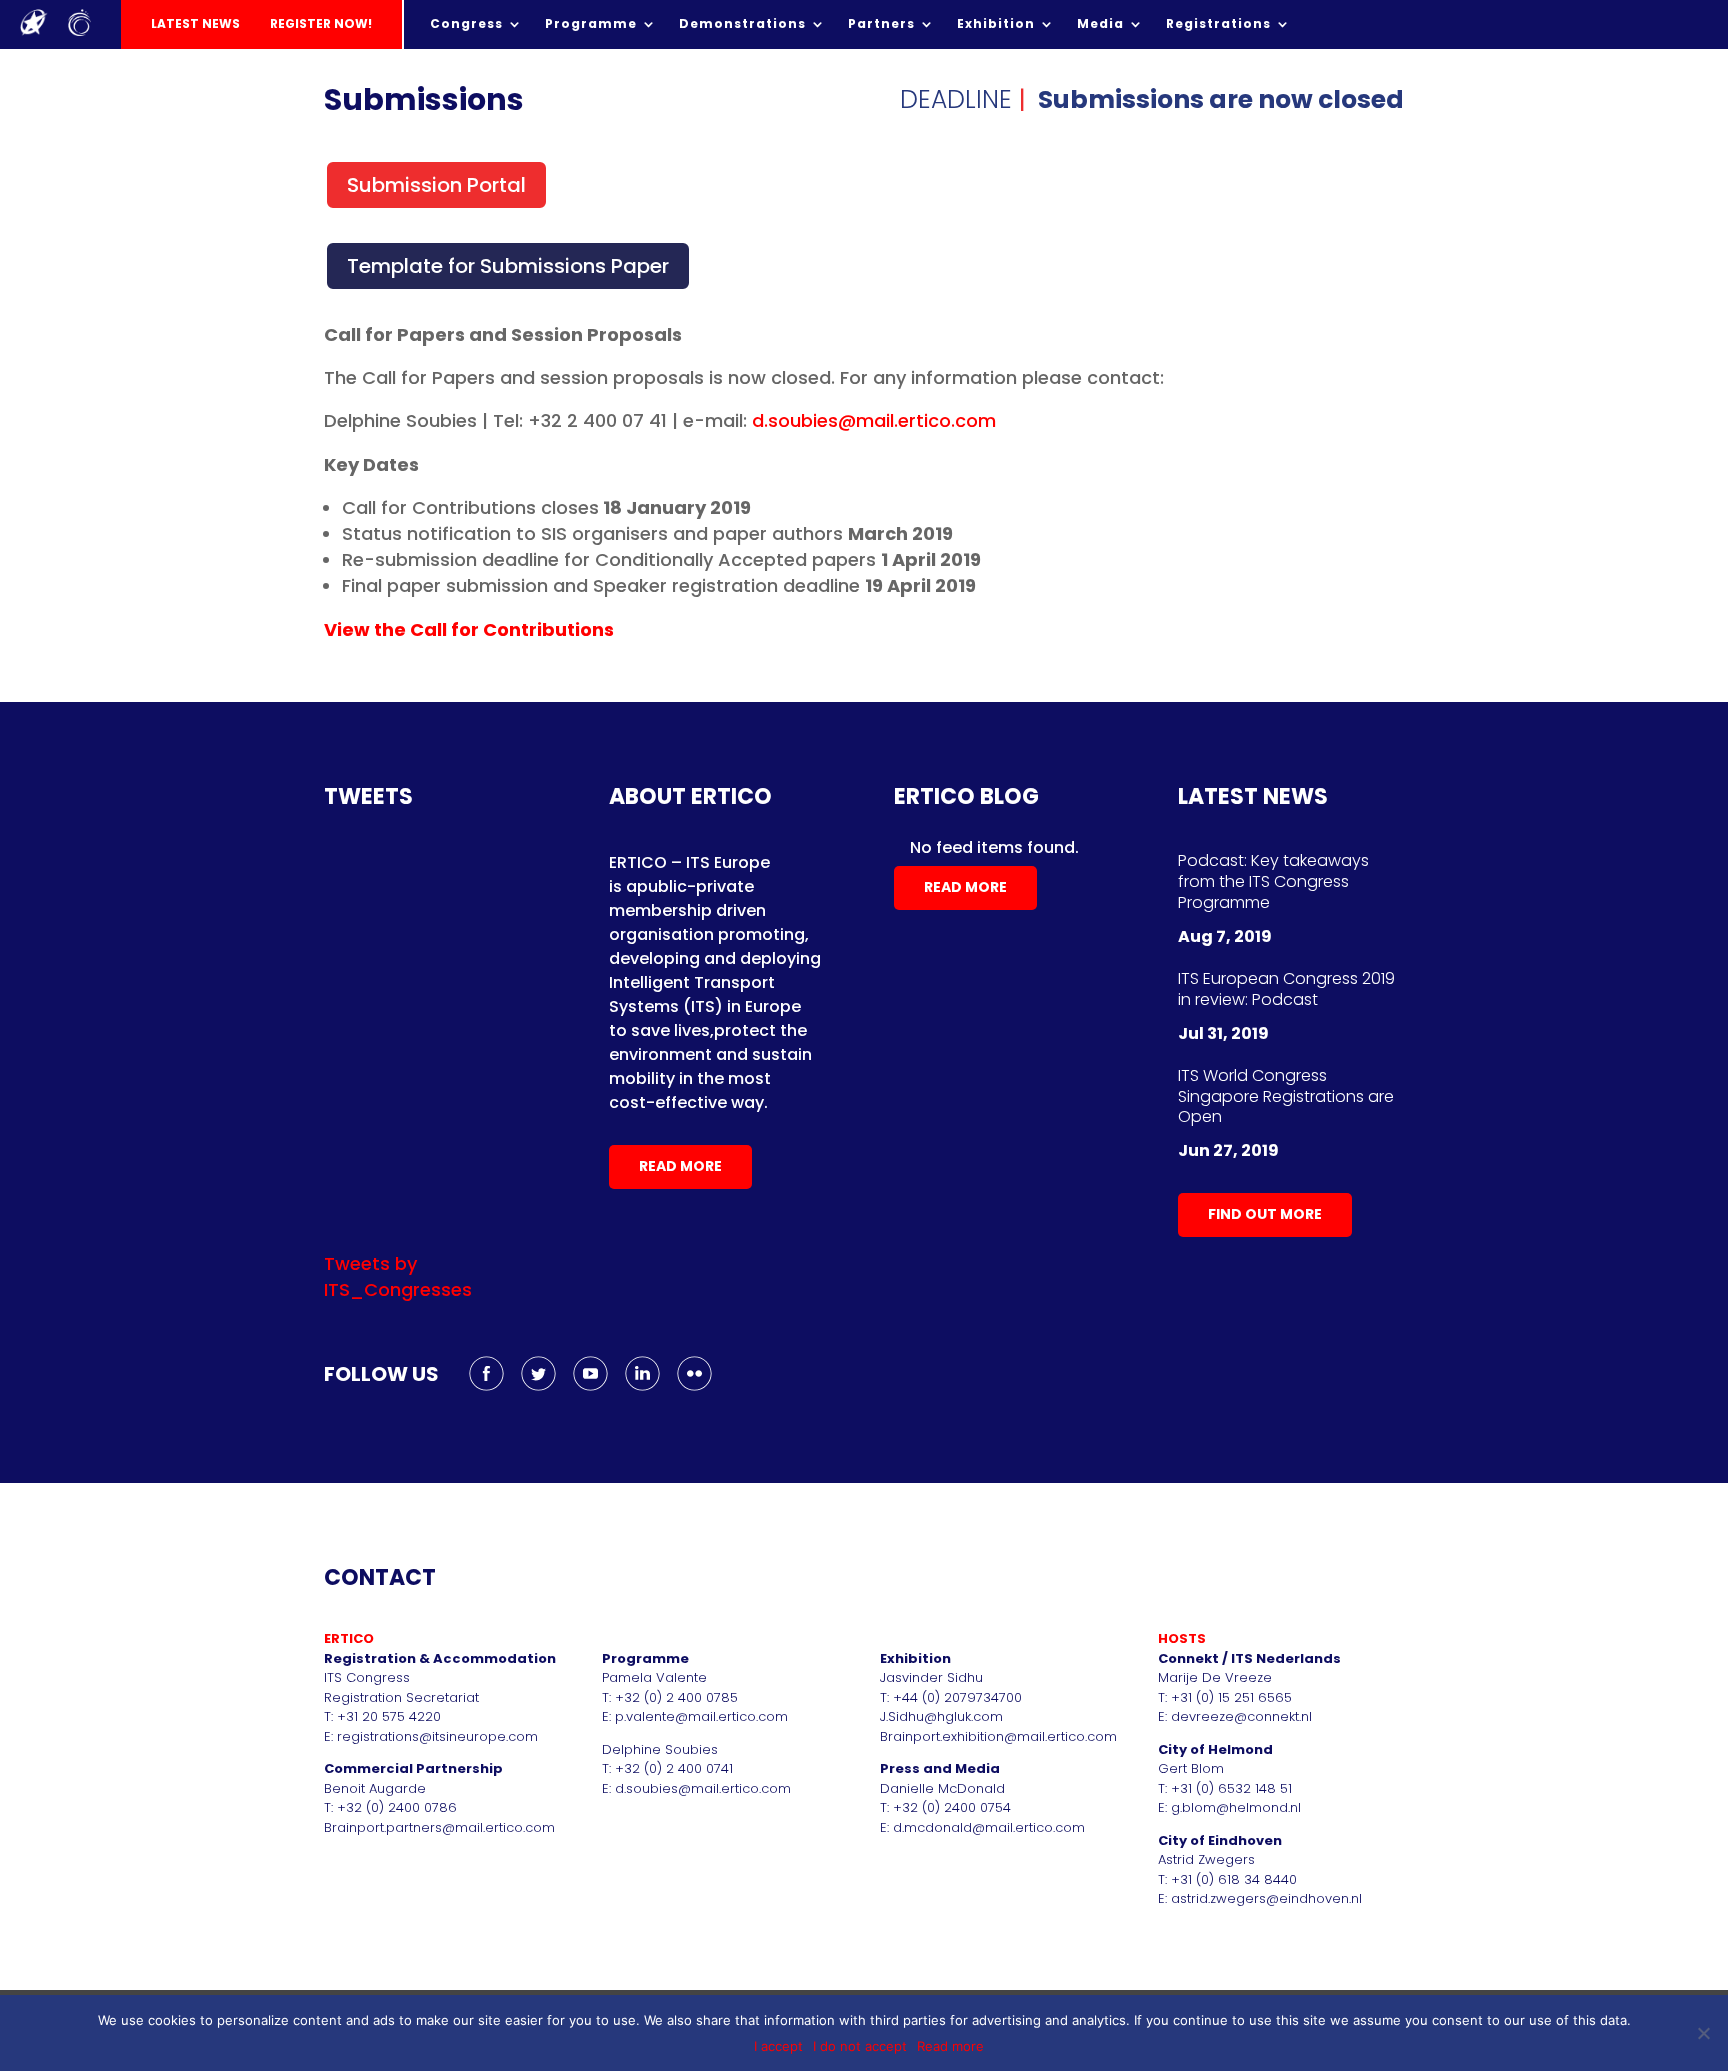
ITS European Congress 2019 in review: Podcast (1286, 989)
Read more (950, 2046)
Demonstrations (742, 24)
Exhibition (996, 24)
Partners (881, 24)
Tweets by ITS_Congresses (398, 1276)
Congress (466, 24)
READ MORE (680, 1166)
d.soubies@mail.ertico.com (874, 420)
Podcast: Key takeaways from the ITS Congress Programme (1273, 881)
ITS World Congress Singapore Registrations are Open (1286, 1096)
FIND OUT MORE (1265, 1214)
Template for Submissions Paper (508, 266)
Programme (591, 24)
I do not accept (860, 2046)
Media (1100, 24)
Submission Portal (436, 185)
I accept (778, 2046)
